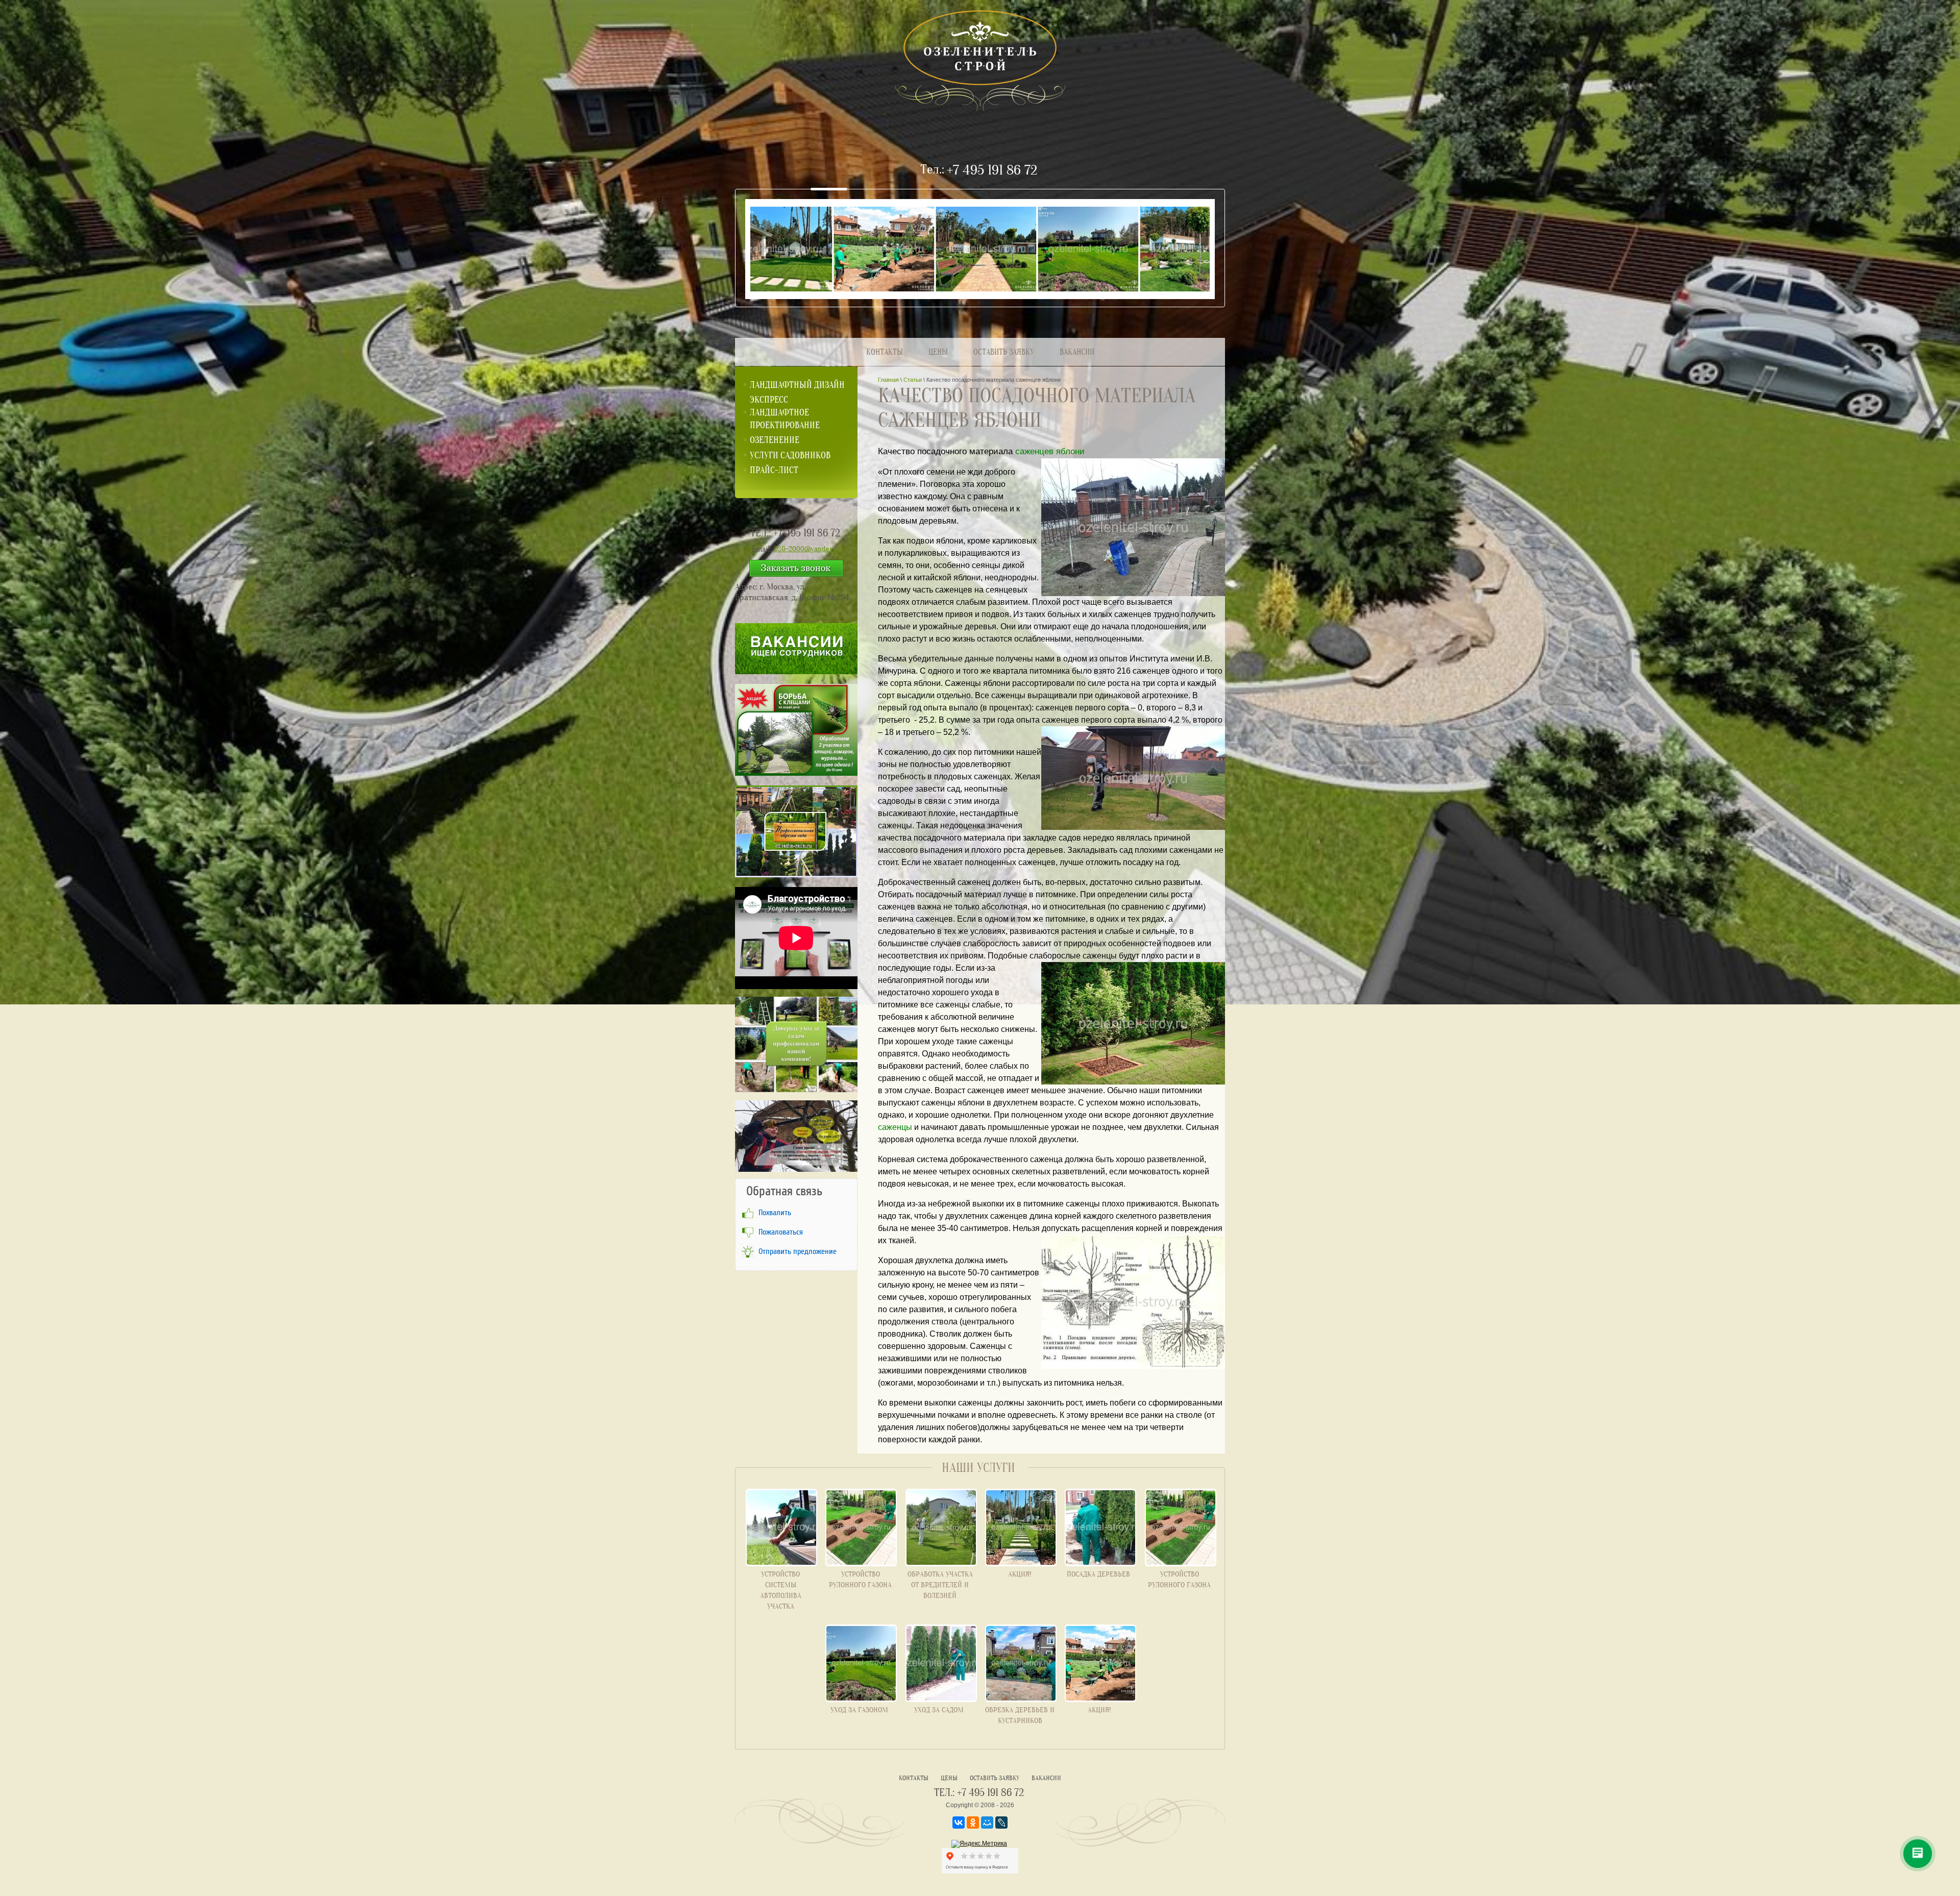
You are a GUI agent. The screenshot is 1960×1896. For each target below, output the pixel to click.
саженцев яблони (1050, 451)
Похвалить (775, 1213)
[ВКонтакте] (959, 1823)
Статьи (913, 380)
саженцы (895, 1127)
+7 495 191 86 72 (992, 170)
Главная (888, 380)
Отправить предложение (798, 1251)
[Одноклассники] (973, 1823)
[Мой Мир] (987, 1823)
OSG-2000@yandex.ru (807, 549)
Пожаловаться (781, 1232)
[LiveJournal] (1001, 1823)
